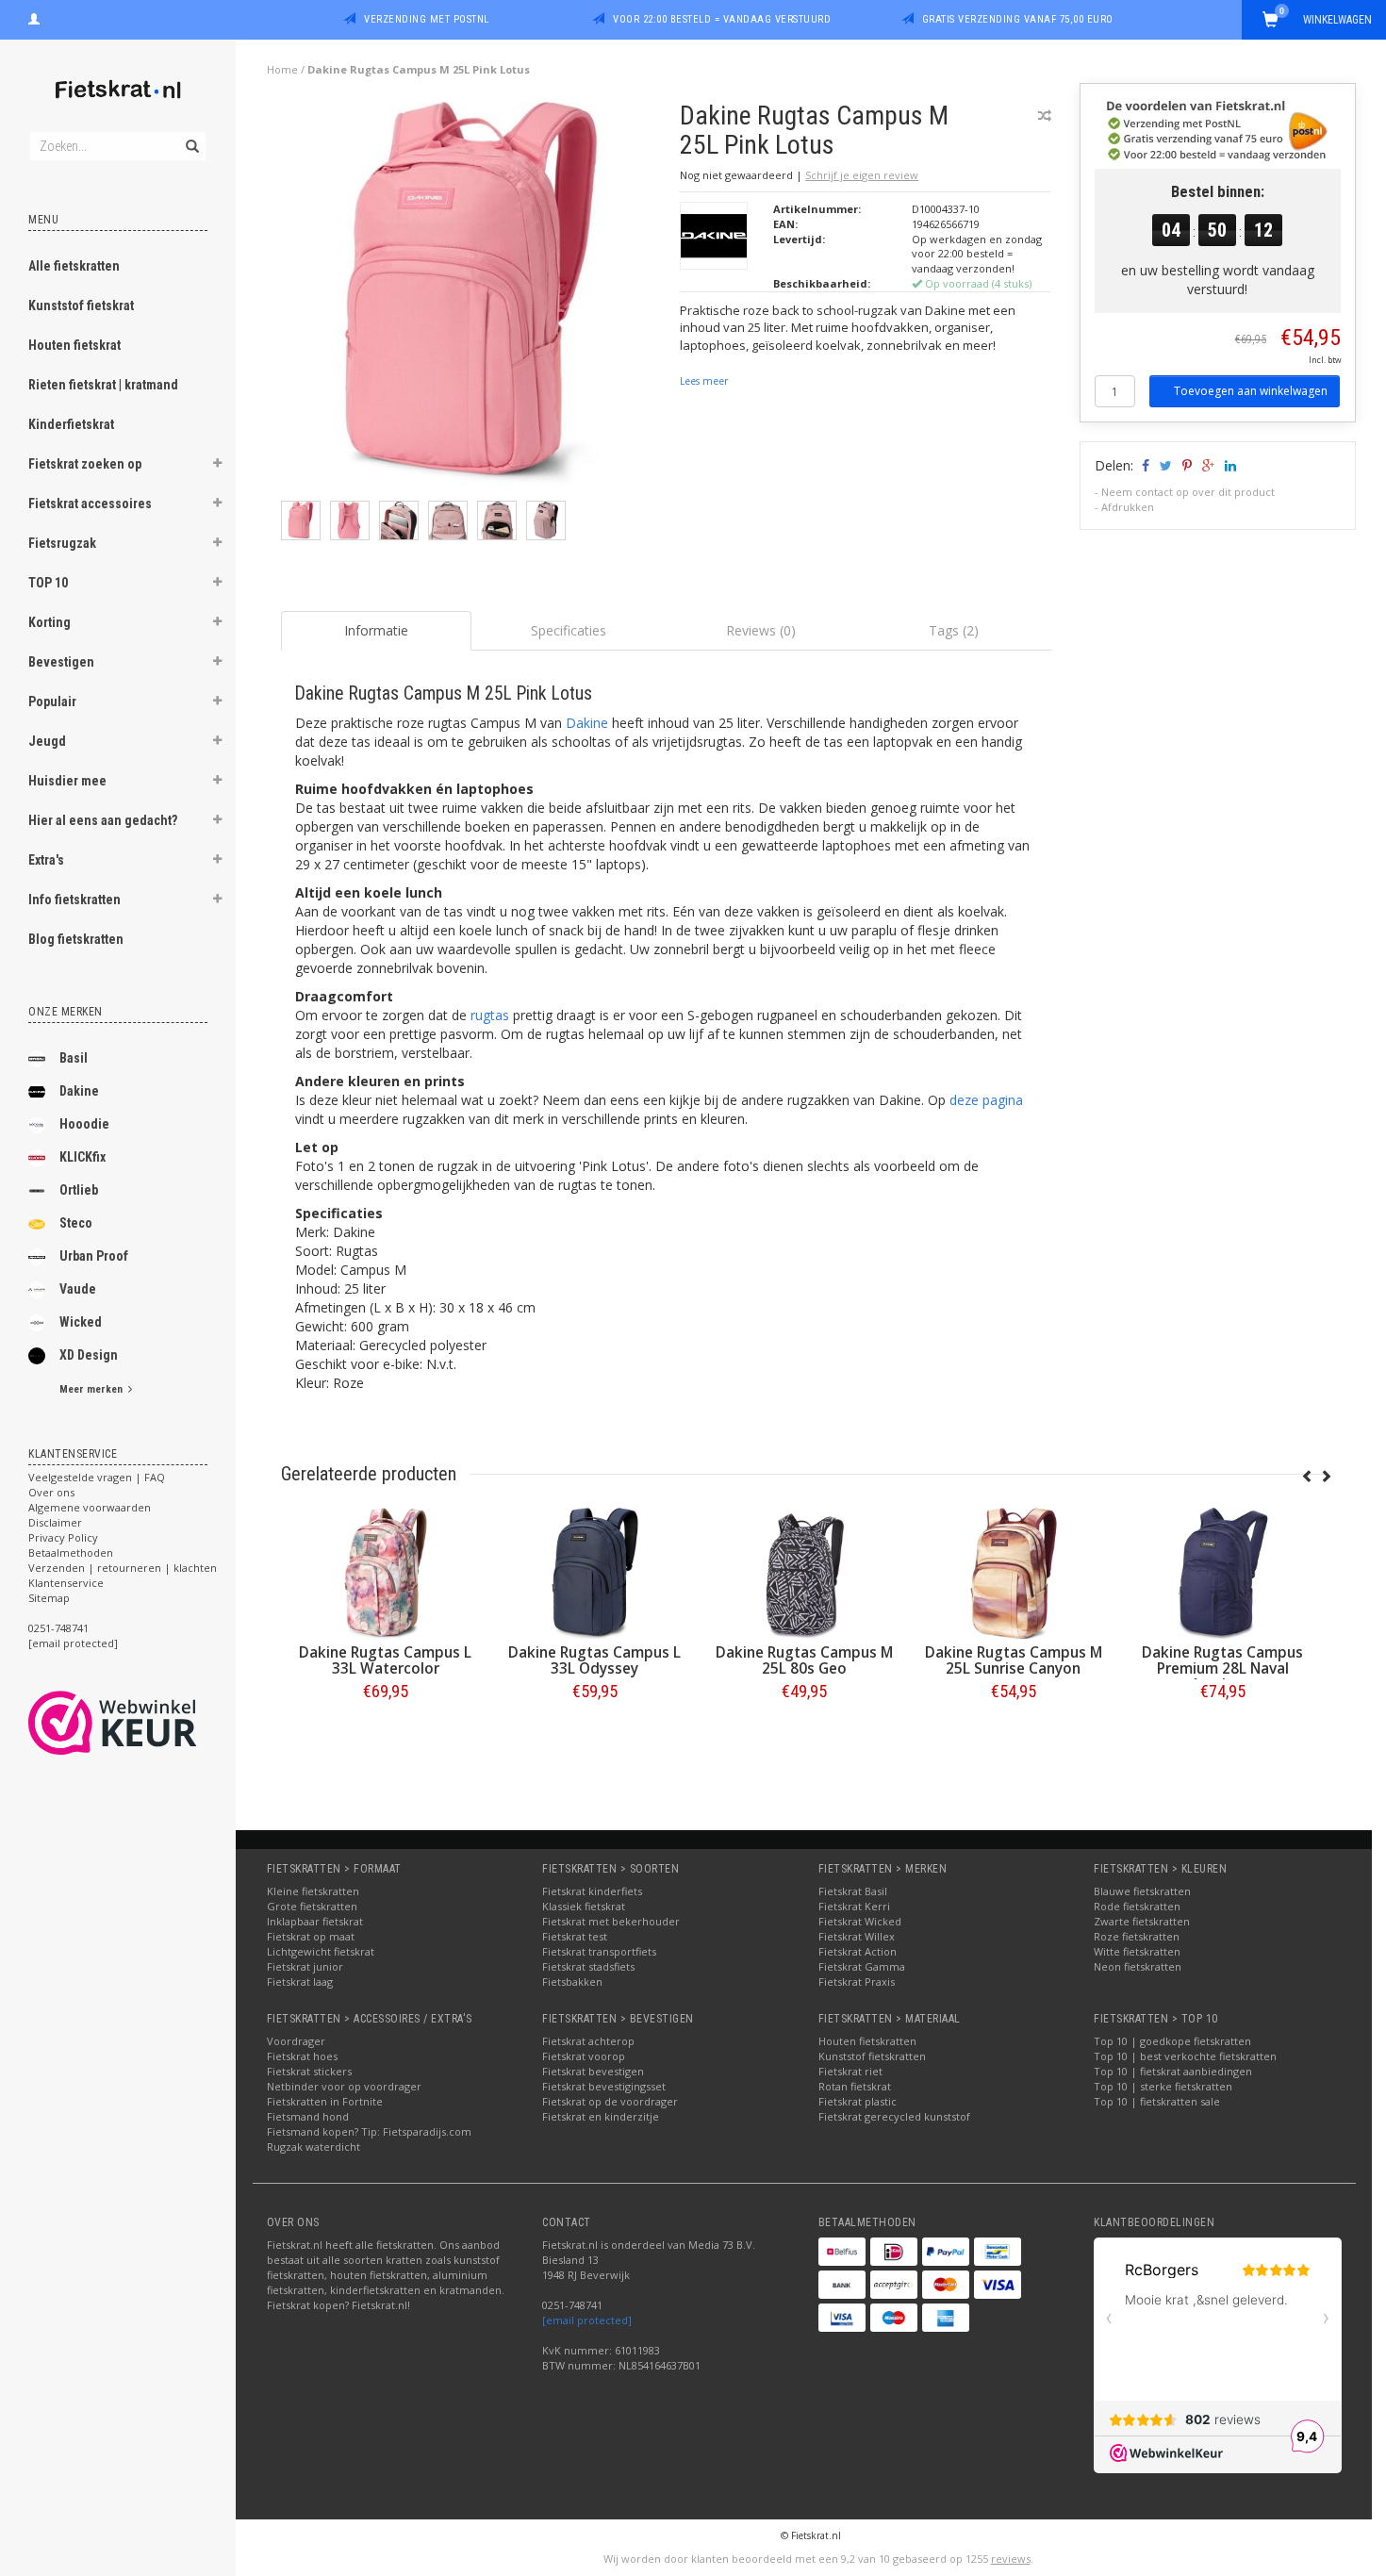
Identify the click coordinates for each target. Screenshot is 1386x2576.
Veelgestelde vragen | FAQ (97, 1477)
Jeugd (47, 741)
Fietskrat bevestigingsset (604, 2086)
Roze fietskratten (1137, 1936)
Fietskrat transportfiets (599, 1951)
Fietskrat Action (858, 1951)
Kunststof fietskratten (872, 2056)
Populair (52, 702)
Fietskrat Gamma (862, 1966)
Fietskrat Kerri (854, 1906)
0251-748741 (58, 1628)
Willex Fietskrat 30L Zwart (302, 1660)
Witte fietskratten (1137, 1951)
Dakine (79, 1091)
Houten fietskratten (867, 2041)
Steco (76, 1223)
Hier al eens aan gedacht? (103, 820)
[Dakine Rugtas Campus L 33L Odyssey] (931, 1574)
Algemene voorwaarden (90, 1507)
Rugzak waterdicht (313, 2147)
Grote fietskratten (312, 1906)
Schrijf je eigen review (862, 175)
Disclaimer (55, 1522)
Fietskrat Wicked (860, 1921)
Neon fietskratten (1138, 1966)
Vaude (78, 1289)
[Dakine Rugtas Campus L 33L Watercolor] (721, 1574)
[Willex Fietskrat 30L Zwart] (303, 1574)
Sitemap (49, 1598)
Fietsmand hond (308, 2116)
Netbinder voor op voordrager (344, 2086)
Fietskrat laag (300, 1982)
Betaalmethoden (71, 1552)
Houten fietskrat (74, 345)
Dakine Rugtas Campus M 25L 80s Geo (1140, 1660)
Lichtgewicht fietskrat (321, 1951)
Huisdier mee (67, 781)
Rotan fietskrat (855, 2086)
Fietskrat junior (305, 1966)
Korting (49, 622)
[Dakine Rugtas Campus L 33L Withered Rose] (512, 1574)
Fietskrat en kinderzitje (601, 2116)
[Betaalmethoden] (842, 2252)
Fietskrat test (575, 1936)
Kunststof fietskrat (81, 305)
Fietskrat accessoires (90, 504)
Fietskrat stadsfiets (588, 1966)
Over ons (51, 1492)
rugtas (490, 1015)
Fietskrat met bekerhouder (611, 1921)
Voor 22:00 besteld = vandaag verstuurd (722, 19)
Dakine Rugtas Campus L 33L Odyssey (930, 1660)
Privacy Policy (63, 1537)
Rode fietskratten (1137, 1906)
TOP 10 (48, 583)
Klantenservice (66, 1583)
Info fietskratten (74, 900)
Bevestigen (61, 662)
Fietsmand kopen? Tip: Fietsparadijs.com (369, 2131)
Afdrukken (1128, 507)
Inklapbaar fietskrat (315, 1921)
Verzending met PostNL (427, 19)
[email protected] (587, 2320)
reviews (1011, 2559)
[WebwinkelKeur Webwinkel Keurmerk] (147, 1723)
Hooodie (84, 1124)
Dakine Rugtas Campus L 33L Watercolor (721, 1660)
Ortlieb (79, 1190)
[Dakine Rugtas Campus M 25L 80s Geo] (1140, 1574)
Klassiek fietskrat (584, 1906)
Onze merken (66, 1012)
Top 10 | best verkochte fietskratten (1185, 2056)
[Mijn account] (34, 17)
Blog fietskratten (76, 939)
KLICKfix (82, 1157)
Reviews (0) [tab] (761, 630)
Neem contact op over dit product (1188, 492)
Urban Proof (94, 1256)
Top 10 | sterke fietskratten (1163, 2086)
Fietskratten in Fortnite (325, 2101)
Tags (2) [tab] (954, 630)
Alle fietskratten (74, 266)
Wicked (81, 1322)
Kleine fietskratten (313, 1891)
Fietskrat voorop (584, 2056)
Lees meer (704, 381)
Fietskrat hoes (302, 2056)
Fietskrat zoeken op (85, 464)
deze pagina (986, 1100)
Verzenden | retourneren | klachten (123, 1568)
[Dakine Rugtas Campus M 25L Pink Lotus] (474, 299)
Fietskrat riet (850, 2071)
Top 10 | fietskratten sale (1157, 2101)
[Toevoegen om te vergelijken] (1045, 116)
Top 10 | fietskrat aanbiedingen (1173, 2071)
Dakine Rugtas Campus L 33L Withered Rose (511, 1660)
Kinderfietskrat (71, 424)
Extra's (46, 860)
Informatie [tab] (376, 630)
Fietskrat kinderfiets (592, 1891)
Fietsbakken (572, 1982)
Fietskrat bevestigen (593, 2071)
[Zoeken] (191, 136)
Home (282, 69)
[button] (218, 466)
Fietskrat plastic (858, 2101)
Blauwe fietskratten (1142, 1891)
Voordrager (296, 2041)
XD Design (89, 1355)
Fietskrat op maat (311, 1936)
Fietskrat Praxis (857, 1982)
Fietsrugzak (62, 543)
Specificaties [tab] (569, 630)
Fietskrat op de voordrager (610, 2101)
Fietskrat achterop (588, 2041)
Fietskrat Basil (853, 1891)
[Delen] (1144, 465)
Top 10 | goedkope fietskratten (1172, 2041)
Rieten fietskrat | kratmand (103, 385)
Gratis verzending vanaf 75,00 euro (1018, 19)
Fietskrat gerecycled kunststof (894, 2116)
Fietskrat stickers (309, 2071)
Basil (74, 1058)
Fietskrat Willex (857, 1936)
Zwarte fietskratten (1142, 1921)
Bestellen (303, 1731)
